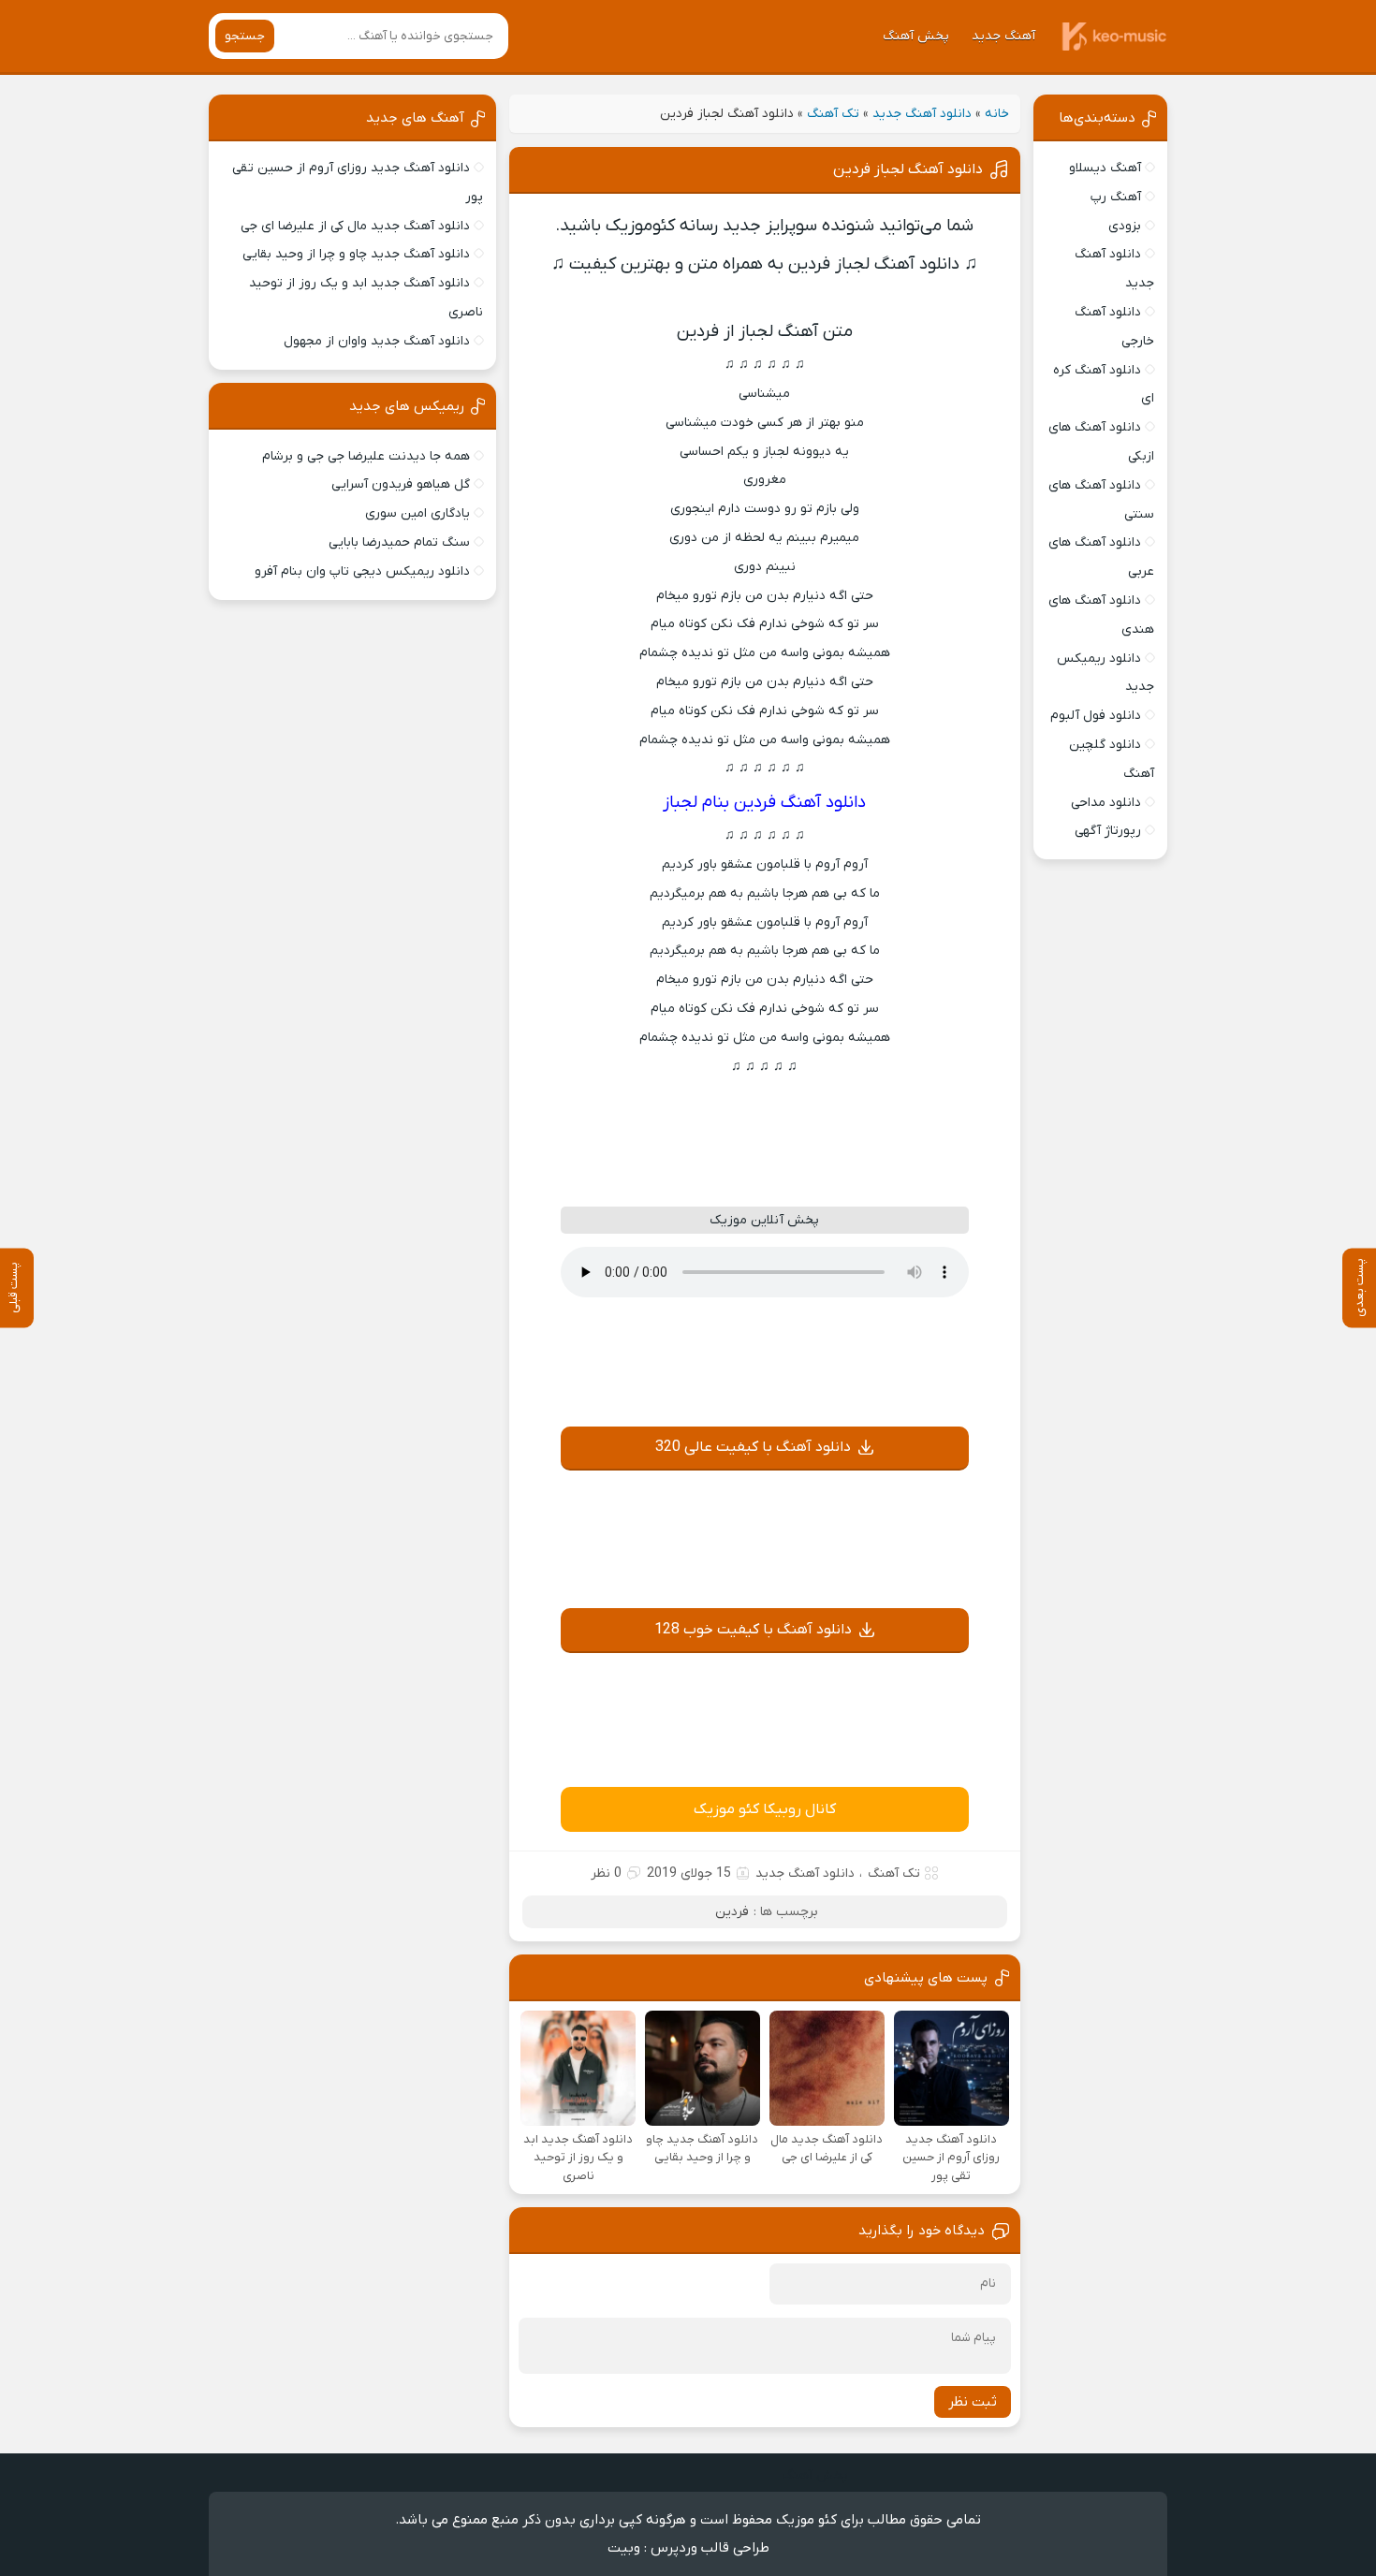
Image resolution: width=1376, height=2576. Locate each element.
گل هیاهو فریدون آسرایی (401, 484)
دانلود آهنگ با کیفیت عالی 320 (753, 1447)
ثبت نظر (973, 2402)
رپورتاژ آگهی (1108, 831)
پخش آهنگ (916, 36)
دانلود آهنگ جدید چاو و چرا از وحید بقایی (356, 254)
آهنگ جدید (1003, 36)
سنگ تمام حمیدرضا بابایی (399, 542)
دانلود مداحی (1106, 803)
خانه (997, 114)
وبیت (624, 2548)
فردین (732, 1912)
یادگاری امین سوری (417, 513)
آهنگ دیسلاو (1105, 168)
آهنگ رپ (1116, 197)
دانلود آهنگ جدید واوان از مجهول (377, 341)
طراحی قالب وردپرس (710, 2548)
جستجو (245, 36)
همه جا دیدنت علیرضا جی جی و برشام (366, 456)
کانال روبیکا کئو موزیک (765, 1809)
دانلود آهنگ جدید (922, 114)
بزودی (1125, 226)
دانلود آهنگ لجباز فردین (908, 169)
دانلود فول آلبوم (1096, 716)
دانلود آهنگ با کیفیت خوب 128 (753, 1630)
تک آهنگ (833, 114)
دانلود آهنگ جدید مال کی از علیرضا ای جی (355, 226)
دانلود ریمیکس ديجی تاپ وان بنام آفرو (362, 571)
